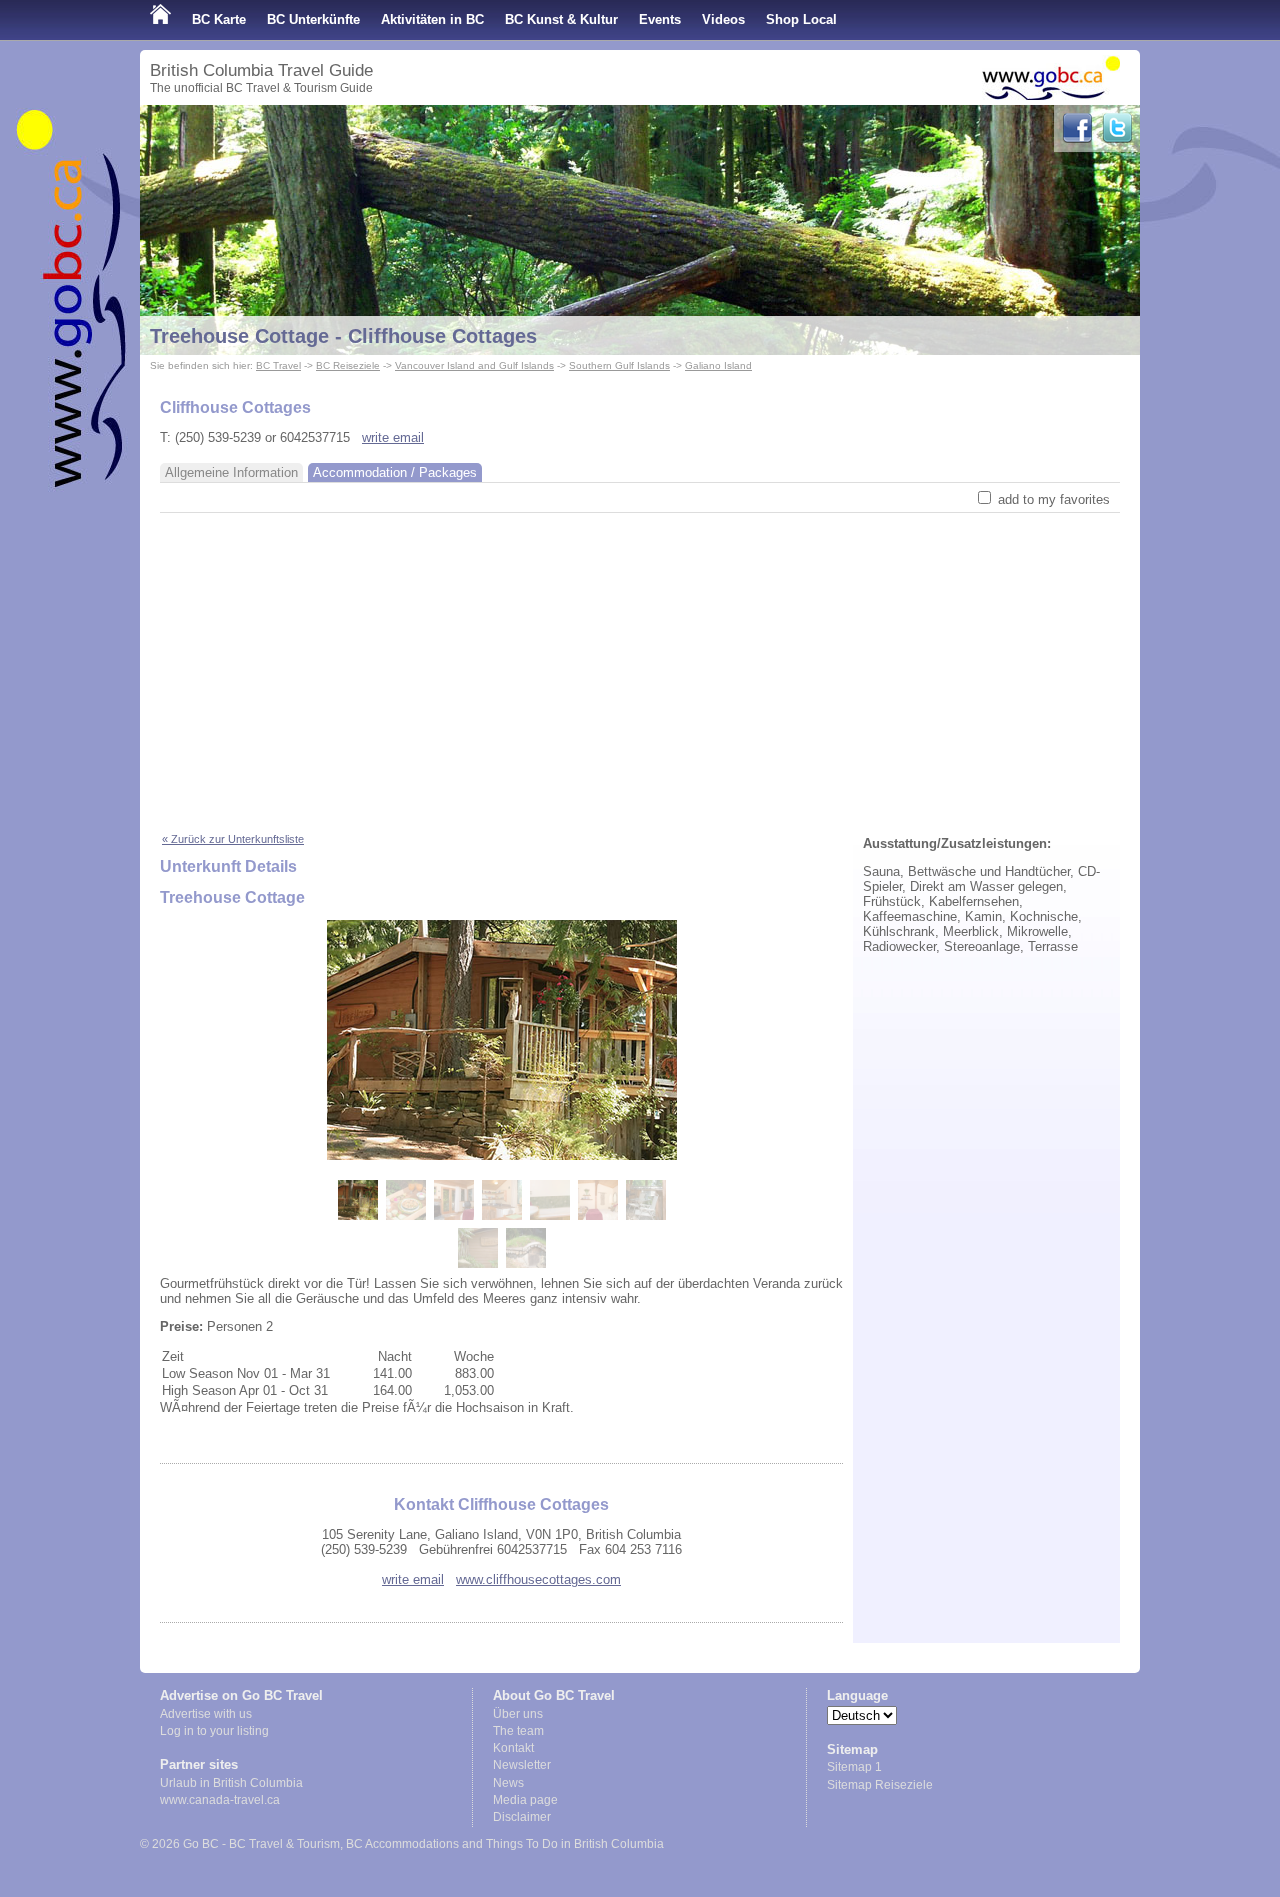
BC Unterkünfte (313, 19)
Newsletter (522, 1765)
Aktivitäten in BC (432, 19)
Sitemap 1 (854, 1767)
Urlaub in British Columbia (231, 1783)
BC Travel (278, 365)
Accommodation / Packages (395, 472)
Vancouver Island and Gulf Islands (474, 365)
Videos (723, 19)
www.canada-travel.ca (220, 1800)
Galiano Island (718, 365)
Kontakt (513, 1748)
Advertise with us (206, 1714)
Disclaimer (522, 1817)
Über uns (518, 1714)
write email (393, 437)
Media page (525, 1800)
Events (660, 19)
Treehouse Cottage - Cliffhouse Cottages (343, 336)
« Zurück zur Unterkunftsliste (233, 839)
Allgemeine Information (231, 472)
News (508, 1783)
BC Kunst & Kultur (561, 19)
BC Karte (219, 19)
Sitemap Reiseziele (880, 1785)
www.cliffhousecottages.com (538, 1579)
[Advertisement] (640, 663)
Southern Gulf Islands (619, 365)
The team (518, 1731)
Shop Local (801, 19)
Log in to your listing (214, 1731)
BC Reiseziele (348, 365)
